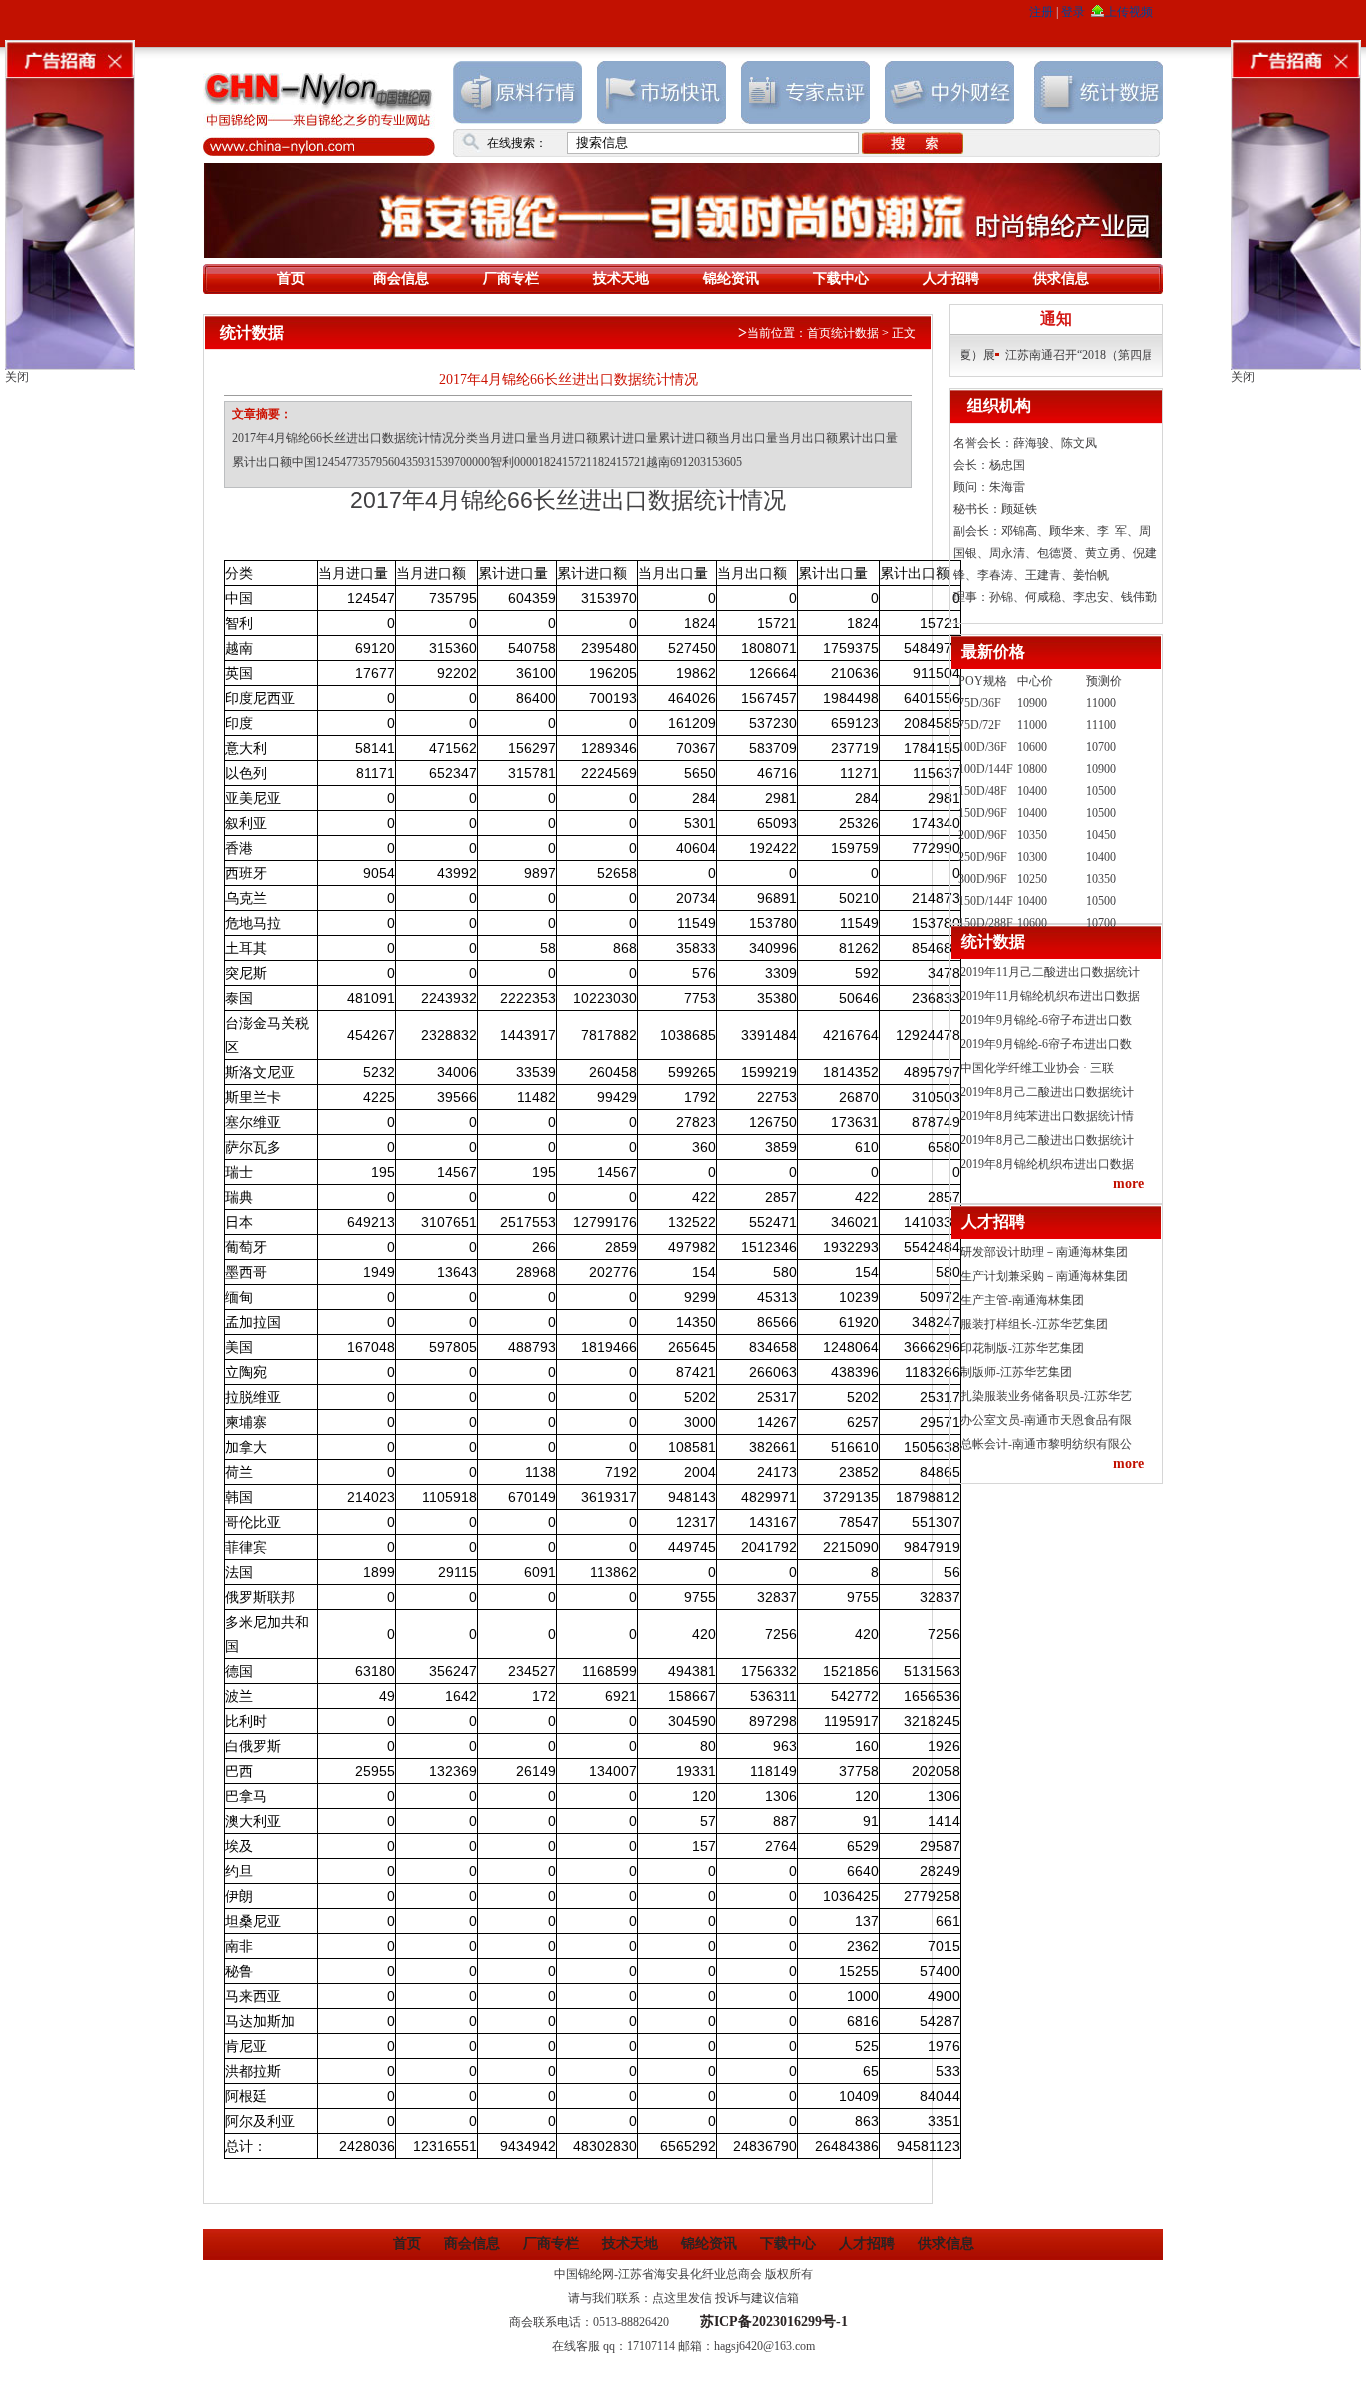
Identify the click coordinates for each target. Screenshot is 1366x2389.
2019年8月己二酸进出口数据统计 (1047, 1092)
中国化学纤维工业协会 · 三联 (1037, 1068)
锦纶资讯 (731, 278)
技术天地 (621, 278)
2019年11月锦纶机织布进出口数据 (1050, 996)
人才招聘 (951, 278)
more (1128, 1183)
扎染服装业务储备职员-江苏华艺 (1046, 1396)
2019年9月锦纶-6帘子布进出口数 (1046, 1020)
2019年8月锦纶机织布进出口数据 (1047, 1164)
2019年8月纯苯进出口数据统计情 (1047, 1116)
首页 (291, 278)
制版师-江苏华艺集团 (1016, 1372)
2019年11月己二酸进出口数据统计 (1050, 972)
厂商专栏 (511, 278)
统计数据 (855, 333)
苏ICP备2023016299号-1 (774, 2321)
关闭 (17, 377)
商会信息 (401, 278)
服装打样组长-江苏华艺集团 (1034, 1324)
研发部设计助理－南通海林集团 (1044, 1252)
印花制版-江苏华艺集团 (1022, 1348)
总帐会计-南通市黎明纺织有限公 (1046, 1444)
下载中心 (841, 278)
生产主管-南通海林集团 (1022, 1300)
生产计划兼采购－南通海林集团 (1044, 1276)
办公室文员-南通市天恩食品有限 (1046, 1420)
